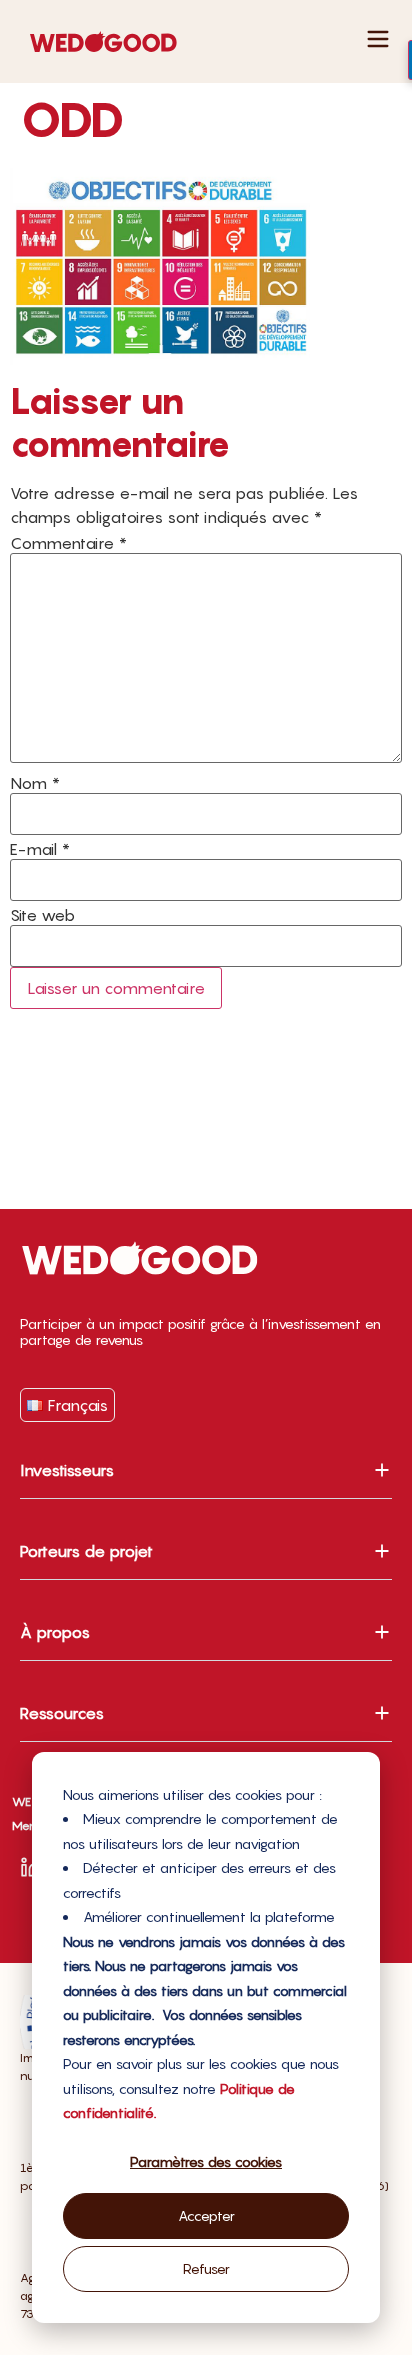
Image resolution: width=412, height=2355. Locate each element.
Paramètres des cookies (206, 2161)
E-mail (40, 849)
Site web (42, 915)
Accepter (206, 2215)
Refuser (206, 2268)
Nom (35, 783)
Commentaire (68, 543)
